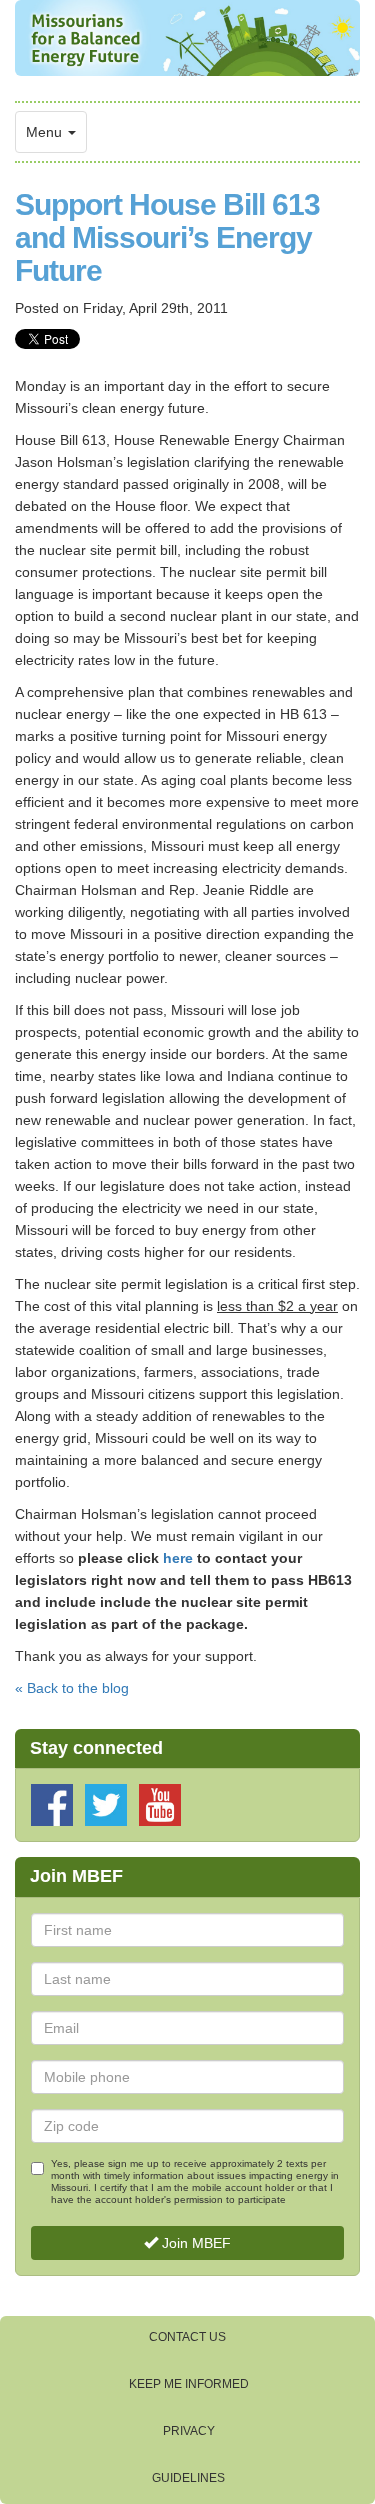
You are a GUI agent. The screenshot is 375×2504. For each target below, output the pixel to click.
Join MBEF (194, 2243)
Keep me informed (189, 2384)
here (178, 1558)
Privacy (189, 2431)
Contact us (187, 2337)
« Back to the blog (72, 1688)
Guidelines (188, 2478)
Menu (46, 132)
